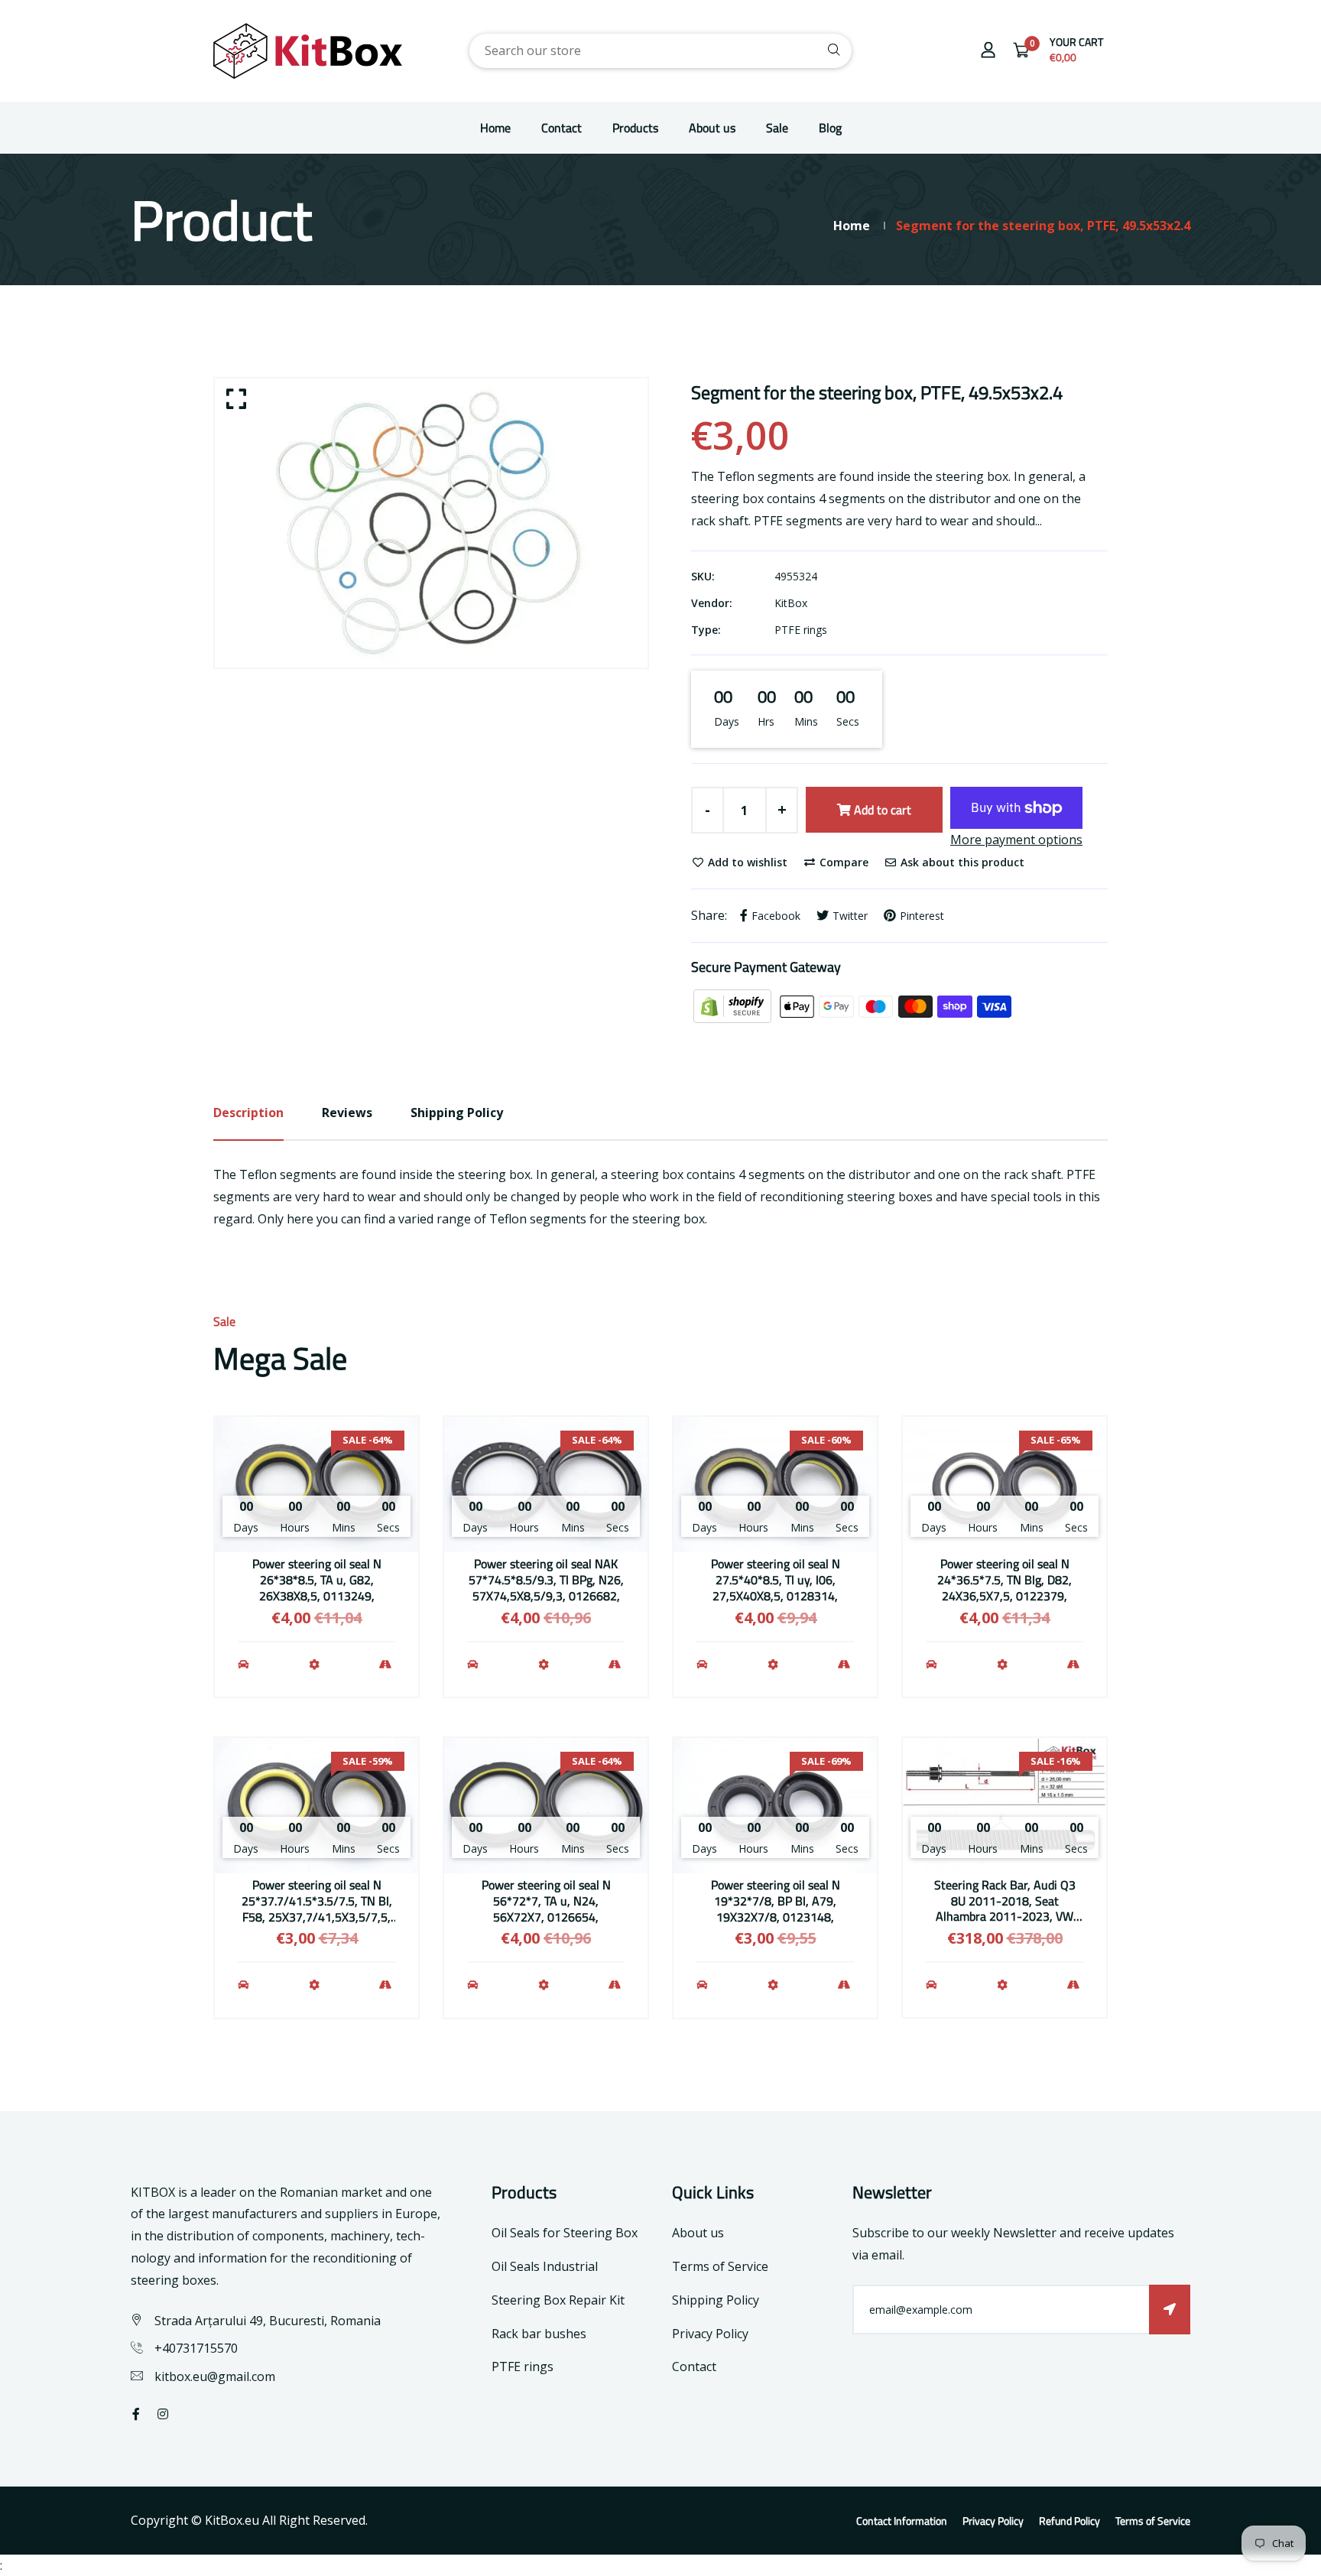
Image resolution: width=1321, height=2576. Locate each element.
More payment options (1016, 840)
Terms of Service (720, 2266)
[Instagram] (163, 2414)
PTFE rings (801, 630)
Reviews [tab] (347, 1113)
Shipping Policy (716, 2300)
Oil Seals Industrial (545, 2266)
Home (495, 128)
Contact (562, 128)
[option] (431, 523)
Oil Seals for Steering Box (565, 2233)
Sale (777, 128)
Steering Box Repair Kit (558, 2300)
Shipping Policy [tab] (457, 1113)
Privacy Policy (710, 2334)
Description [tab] (248, 1113)
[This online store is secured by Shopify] (734, 1005)
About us (712, 128)
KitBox (791, 603)
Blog (830, 128)
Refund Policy (1069, 2521)
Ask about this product (961, 862)
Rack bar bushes (539, 2334)
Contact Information (902, 2521)
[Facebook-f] (136, 2414)
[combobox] (660, 51)
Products (635, 128)
